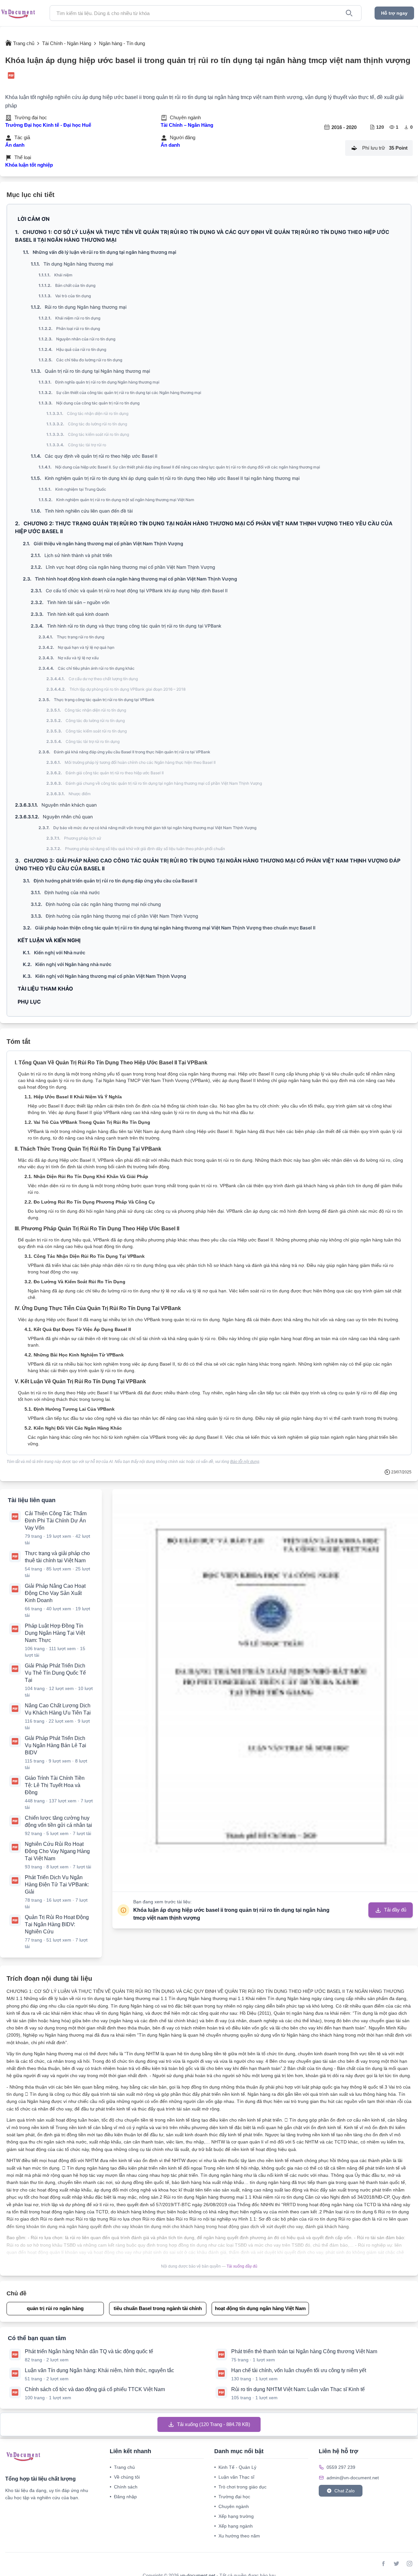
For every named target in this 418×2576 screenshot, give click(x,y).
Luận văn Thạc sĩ (234, 2477)
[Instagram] (410, 2564)
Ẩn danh (15, 145)
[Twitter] (396, 2564)
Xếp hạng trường (234, 2516)
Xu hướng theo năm (237, 2536)
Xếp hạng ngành (233, 2526)
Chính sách (124, 2487)
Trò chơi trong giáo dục (240, 2487)
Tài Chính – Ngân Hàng (187, 125)
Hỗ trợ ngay (394, 13)
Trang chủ (122, 2467)
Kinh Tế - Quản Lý (235, 2467)
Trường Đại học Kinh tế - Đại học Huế (48, 125)
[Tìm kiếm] (349, 13)
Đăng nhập (123, 2497)
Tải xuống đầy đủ (242, 2266)
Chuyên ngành (232, 2506)
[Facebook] (383, 2564)
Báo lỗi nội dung (245, 1462)
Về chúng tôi (125, 2477)
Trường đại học (232, 2497)
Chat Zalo (345, 2491)
